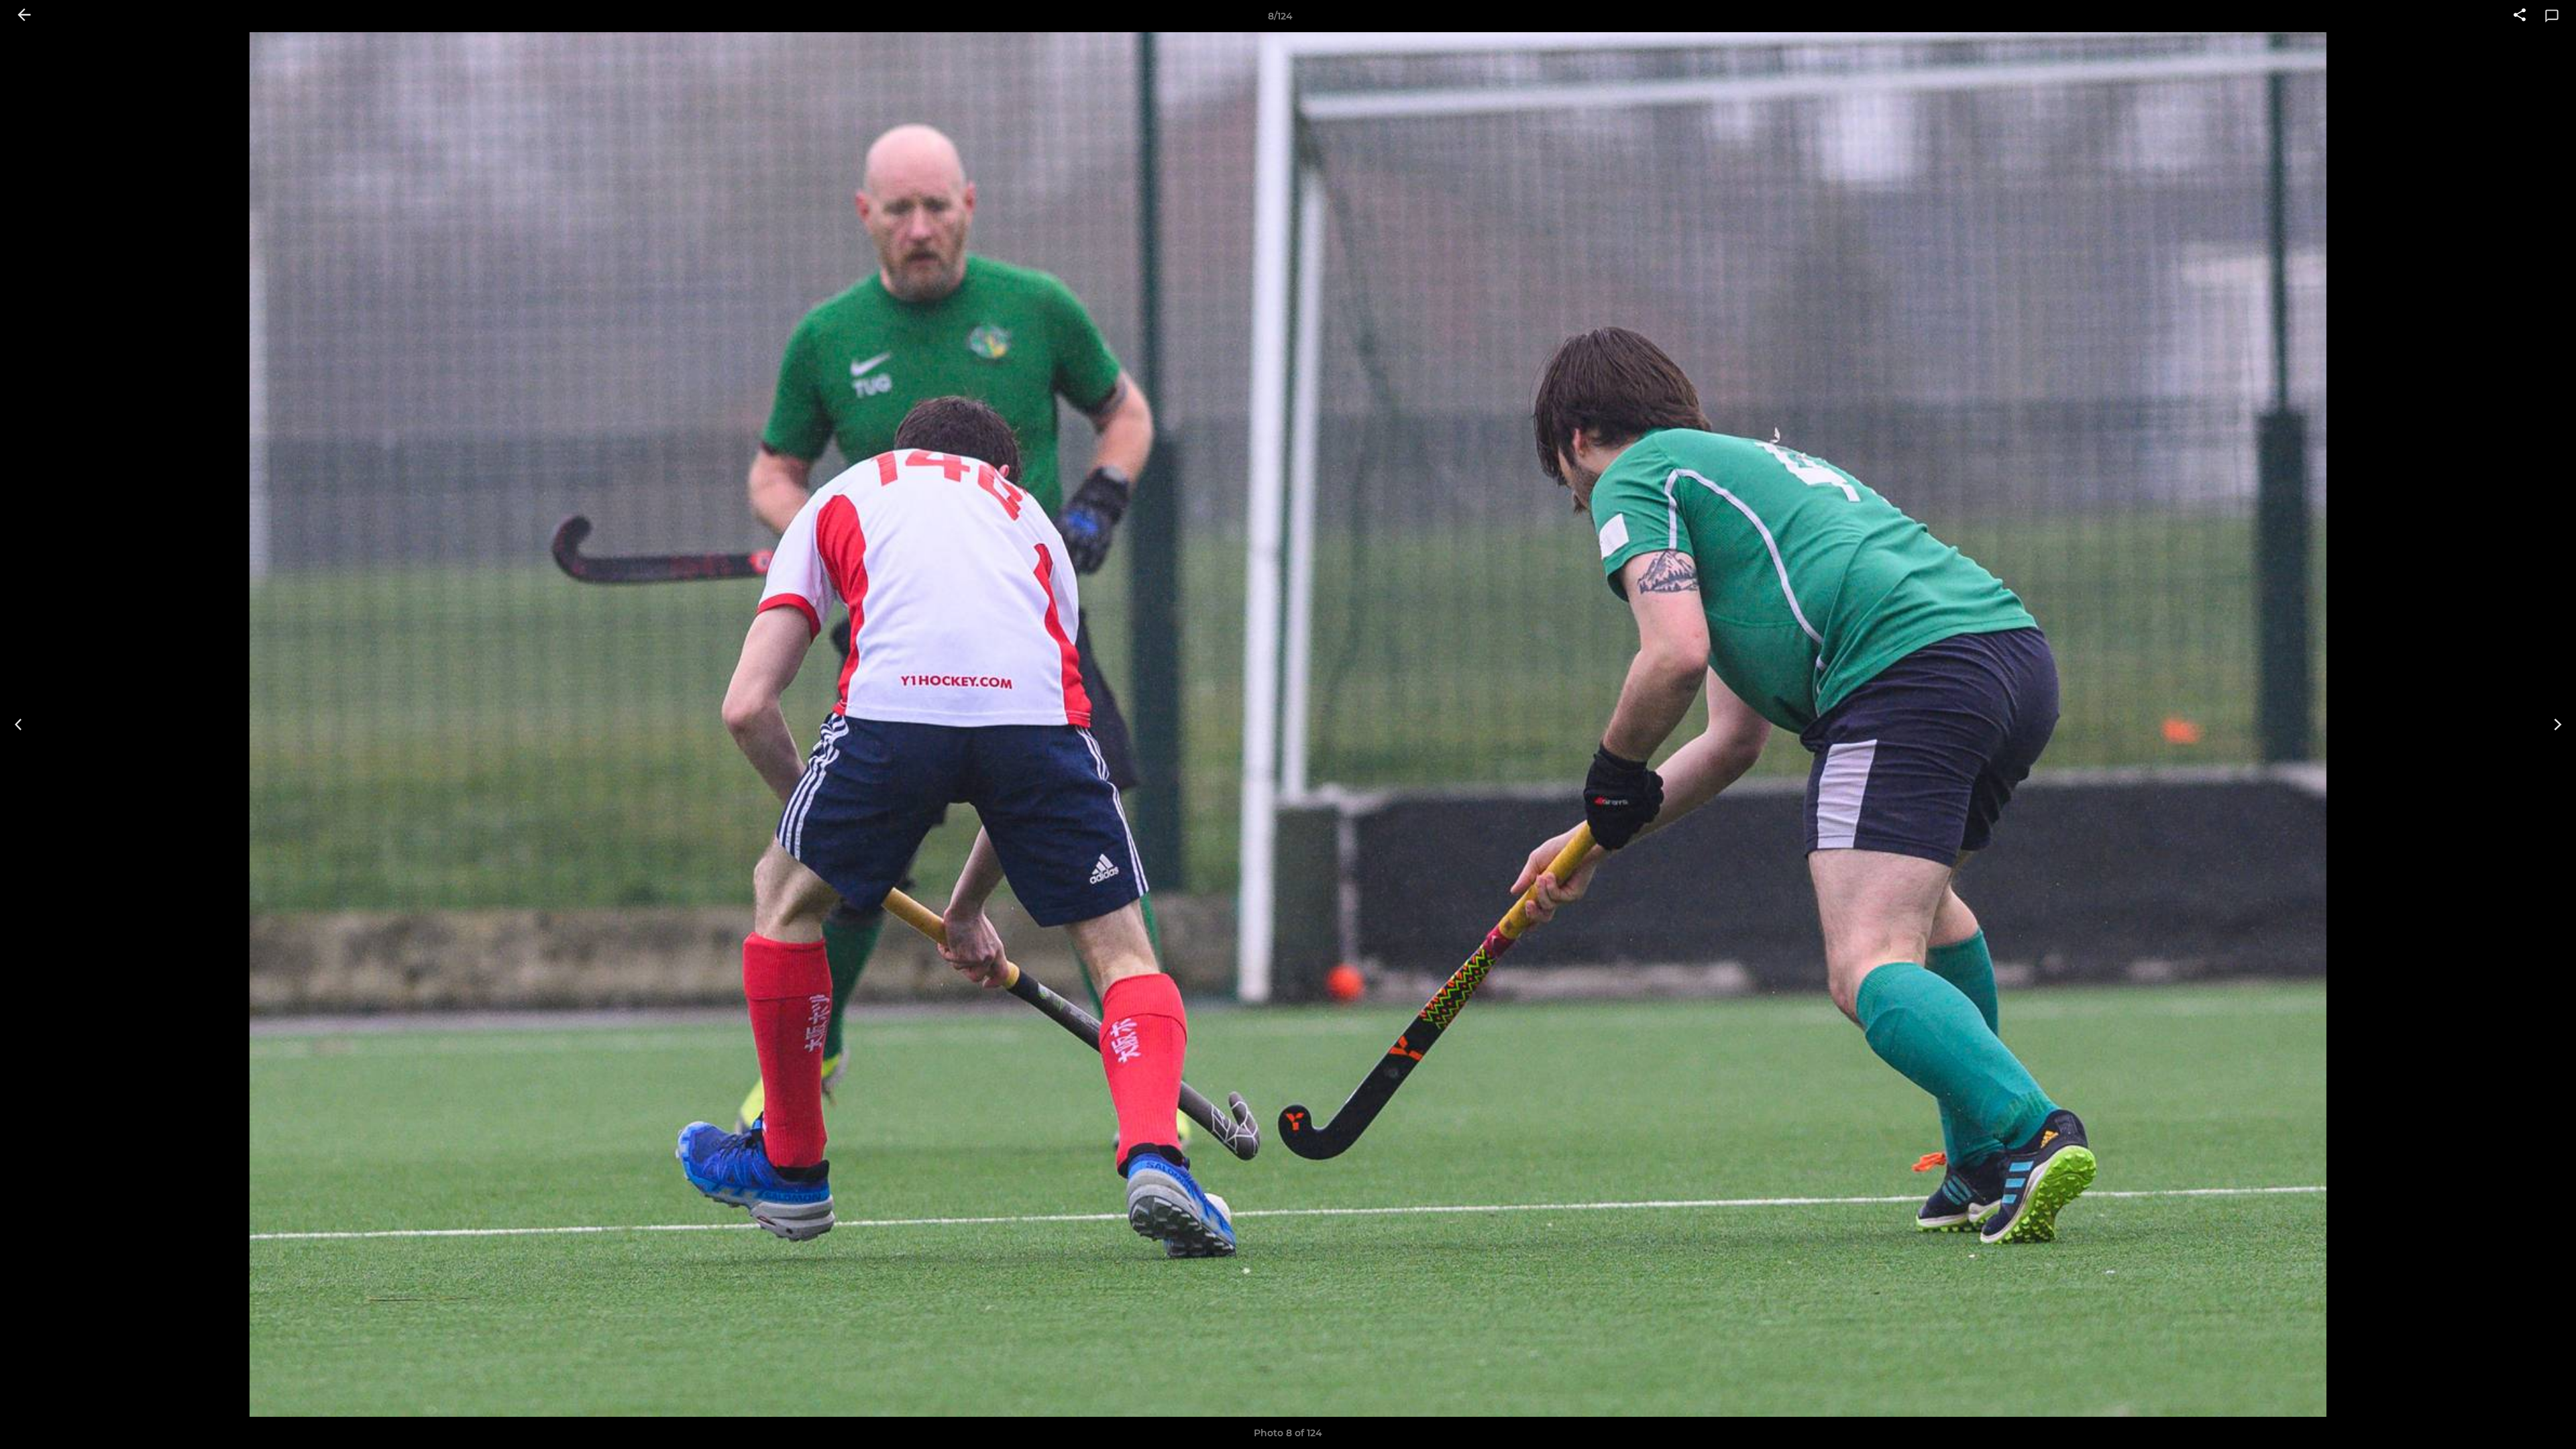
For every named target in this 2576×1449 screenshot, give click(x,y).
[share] (2520, 16)
